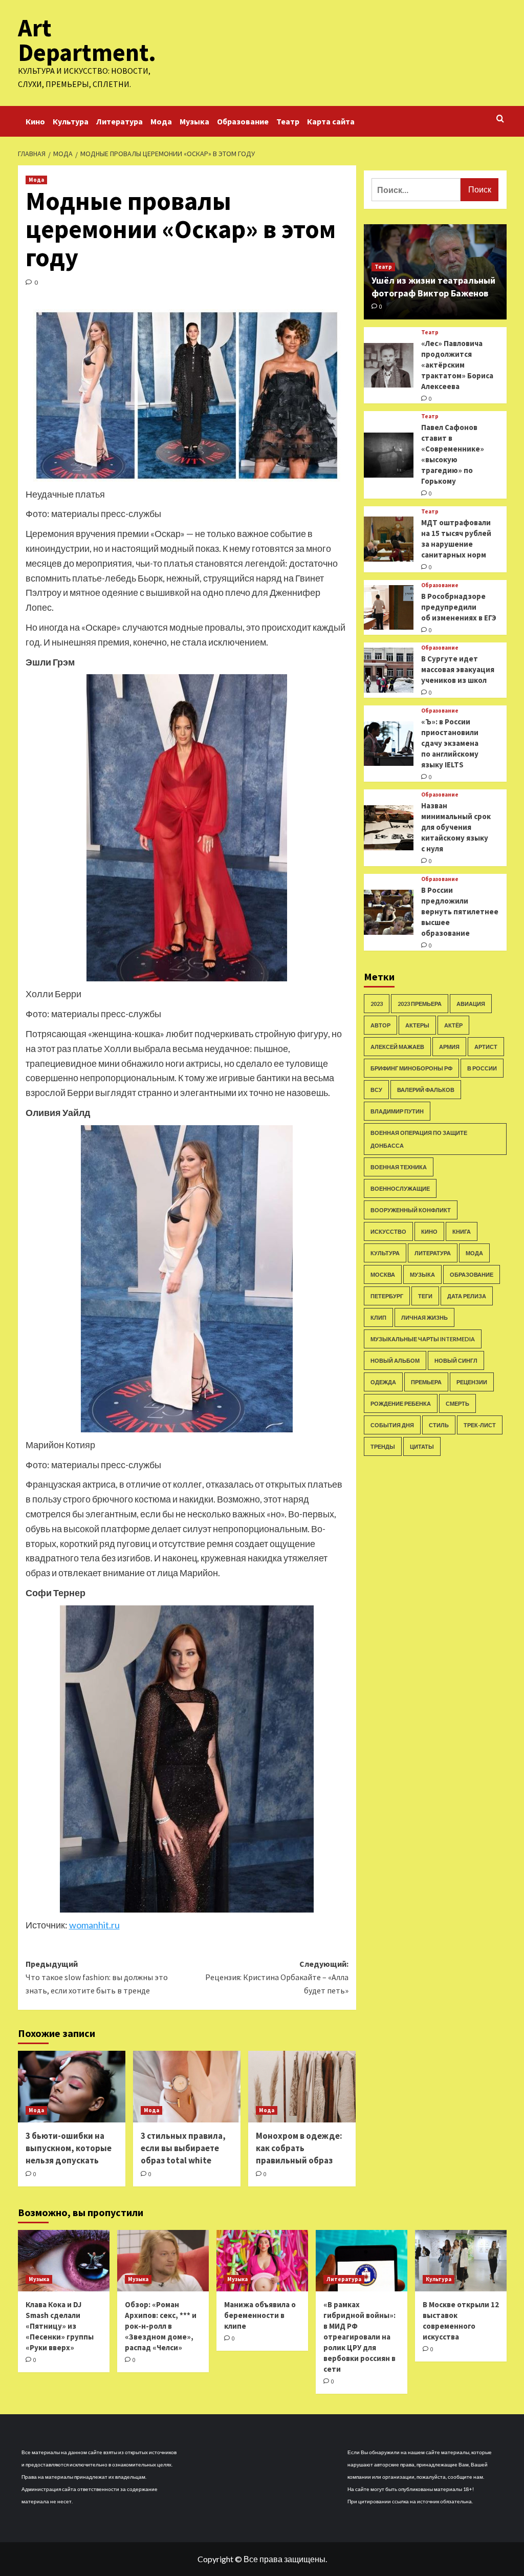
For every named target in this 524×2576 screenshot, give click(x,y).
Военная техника (399, 1167)
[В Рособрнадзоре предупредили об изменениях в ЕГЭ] (389, 608)
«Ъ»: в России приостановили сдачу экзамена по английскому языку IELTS (450, 743)
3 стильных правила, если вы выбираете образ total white (183, 2148)
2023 (377, 1004)
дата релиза (467, 1296)
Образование (243, 121)
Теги (425, 1296)
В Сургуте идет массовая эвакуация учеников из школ (458, 669)
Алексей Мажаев (397, 1047)
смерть (457, 1403)
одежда (383, 1382)
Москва (383, 1274)
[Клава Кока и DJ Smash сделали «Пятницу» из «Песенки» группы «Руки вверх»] (64, 2260)
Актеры (417, 1025)
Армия (449, 1047)
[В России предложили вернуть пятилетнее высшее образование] (389, 912)
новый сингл (456, 1360)
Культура (71, 121)
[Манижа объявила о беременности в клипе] (262, 2260)
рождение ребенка (401, 1403)
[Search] (500, 119)
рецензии (472, 1382)
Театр (288, 121)
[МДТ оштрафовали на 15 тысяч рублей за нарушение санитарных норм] (389, 539)
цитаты (422, 1446)
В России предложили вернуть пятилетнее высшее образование (460, 911)
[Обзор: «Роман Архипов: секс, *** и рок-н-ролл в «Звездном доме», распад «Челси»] (163, 2260)
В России (482, 1068)
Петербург (387, 1296)
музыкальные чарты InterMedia (423, 1339)
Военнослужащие (400, 1188)
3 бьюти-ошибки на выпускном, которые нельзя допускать (69, 2148)
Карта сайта (331, 121)
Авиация (471, 1004)
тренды (383, 1446)
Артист (486, 1047)
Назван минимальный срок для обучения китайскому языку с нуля (456, 827)
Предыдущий (97, 1977)
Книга (462, 1231)
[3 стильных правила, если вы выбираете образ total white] (187, 2087)
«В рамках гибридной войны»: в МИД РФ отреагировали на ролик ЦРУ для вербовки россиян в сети (359, 2337)
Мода (161, 121)
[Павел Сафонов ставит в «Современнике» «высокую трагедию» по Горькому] (389, 455)
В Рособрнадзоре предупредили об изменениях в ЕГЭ (459, 607)
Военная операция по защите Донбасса (419, 1139)
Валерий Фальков (426, 1090)
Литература (119, 121)
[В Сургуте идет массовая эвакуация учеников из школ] (389, 670)
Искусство (388, 1231)
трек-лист (480, 1425)
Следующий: (277, 1977)
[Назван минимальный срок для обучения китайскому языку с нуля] (389, 828)
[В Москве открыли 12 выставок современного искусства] (461, 2260)
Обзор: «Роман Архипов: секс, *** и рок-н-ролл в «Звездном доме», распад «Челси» (161, 2326)
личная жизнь (424, 1317)
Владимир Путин (397, 1111)
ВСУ (376, 1090)
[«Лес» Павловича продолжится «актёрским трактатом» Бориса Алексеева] (389, 366)
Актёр (453, 1025)
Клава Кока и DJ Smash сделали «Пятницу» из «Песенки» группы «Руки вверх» (60, 2326)
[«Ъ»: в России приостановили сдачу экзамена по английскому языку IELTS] (389, 744)
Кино (35, 121)
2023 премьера (420, 1004)
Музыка (194, 121)
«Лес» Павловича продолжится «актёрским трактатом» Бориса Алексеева (457, 365)
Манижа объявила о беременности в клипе (260, 2315)
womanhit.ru (94, 1925)
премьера (426, 1382)
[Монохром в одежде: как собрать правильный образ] (302, 2087)
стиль (439, 1425)
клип (378, 1317)
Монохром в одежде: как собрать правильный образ (299, 2148)
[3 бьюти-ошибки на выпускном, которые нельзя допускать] (72, 2087)
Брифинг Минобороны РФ (411, 1068)
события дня (392, 1425)
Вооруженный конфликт (411, 1210)
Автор (380, 1025)
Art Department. (87, 40)
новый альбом (395, 1360)
